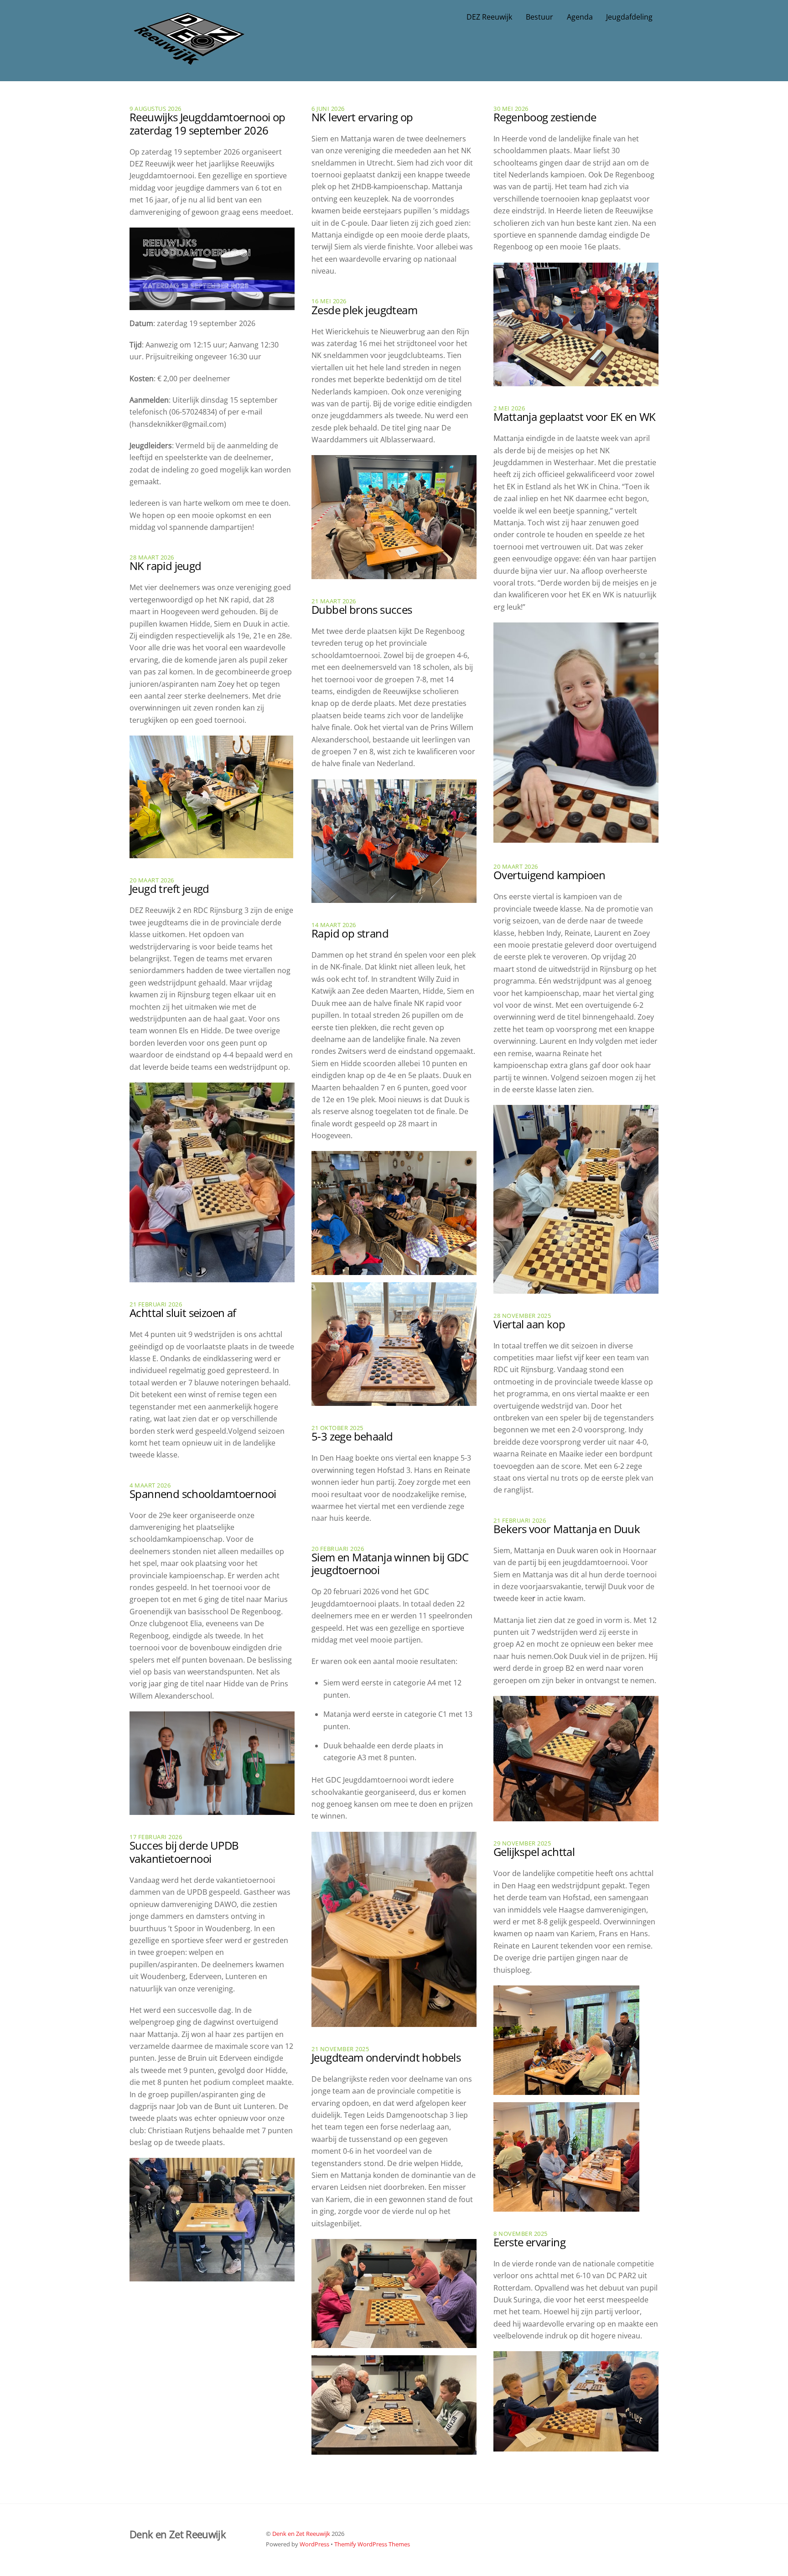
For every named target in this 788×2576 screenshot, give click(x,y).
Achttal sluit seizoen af (183, 1313)
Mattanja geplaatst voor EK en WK (575, 417)
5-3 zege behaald (352, 1436)
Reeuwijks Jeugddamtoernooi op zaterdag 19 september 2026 (207, 124)
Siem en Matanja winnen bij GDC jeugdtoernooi (390, 1564)
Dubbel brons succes (362, 609)
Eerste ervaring (529, 2242)
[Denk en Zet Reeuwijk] (189, 56)
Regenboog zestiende (545, 117)
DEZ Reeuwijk (489, 17)
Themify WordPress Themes (372, 2544)
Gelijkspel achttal (534, 1852)
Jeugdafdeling (629, 17)
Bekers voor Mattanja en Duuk (567, 1529)
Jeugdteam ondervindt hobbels (386, 2057)
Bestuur (539, 17)
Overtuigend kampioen (549, 875)
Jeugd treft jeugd (169, 889)
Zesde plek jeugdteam (364, 310)
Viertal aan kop (529, 1324)
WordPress (314, 2544)
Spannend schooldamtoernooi (203, 1494)
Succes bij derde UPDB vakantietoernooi (184, 1852)
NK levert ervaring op (362, 117)
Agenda (580, 17)
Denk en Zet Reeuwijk (301, 2534)
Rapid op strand (350, 933)
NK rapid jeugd (166, 566)
